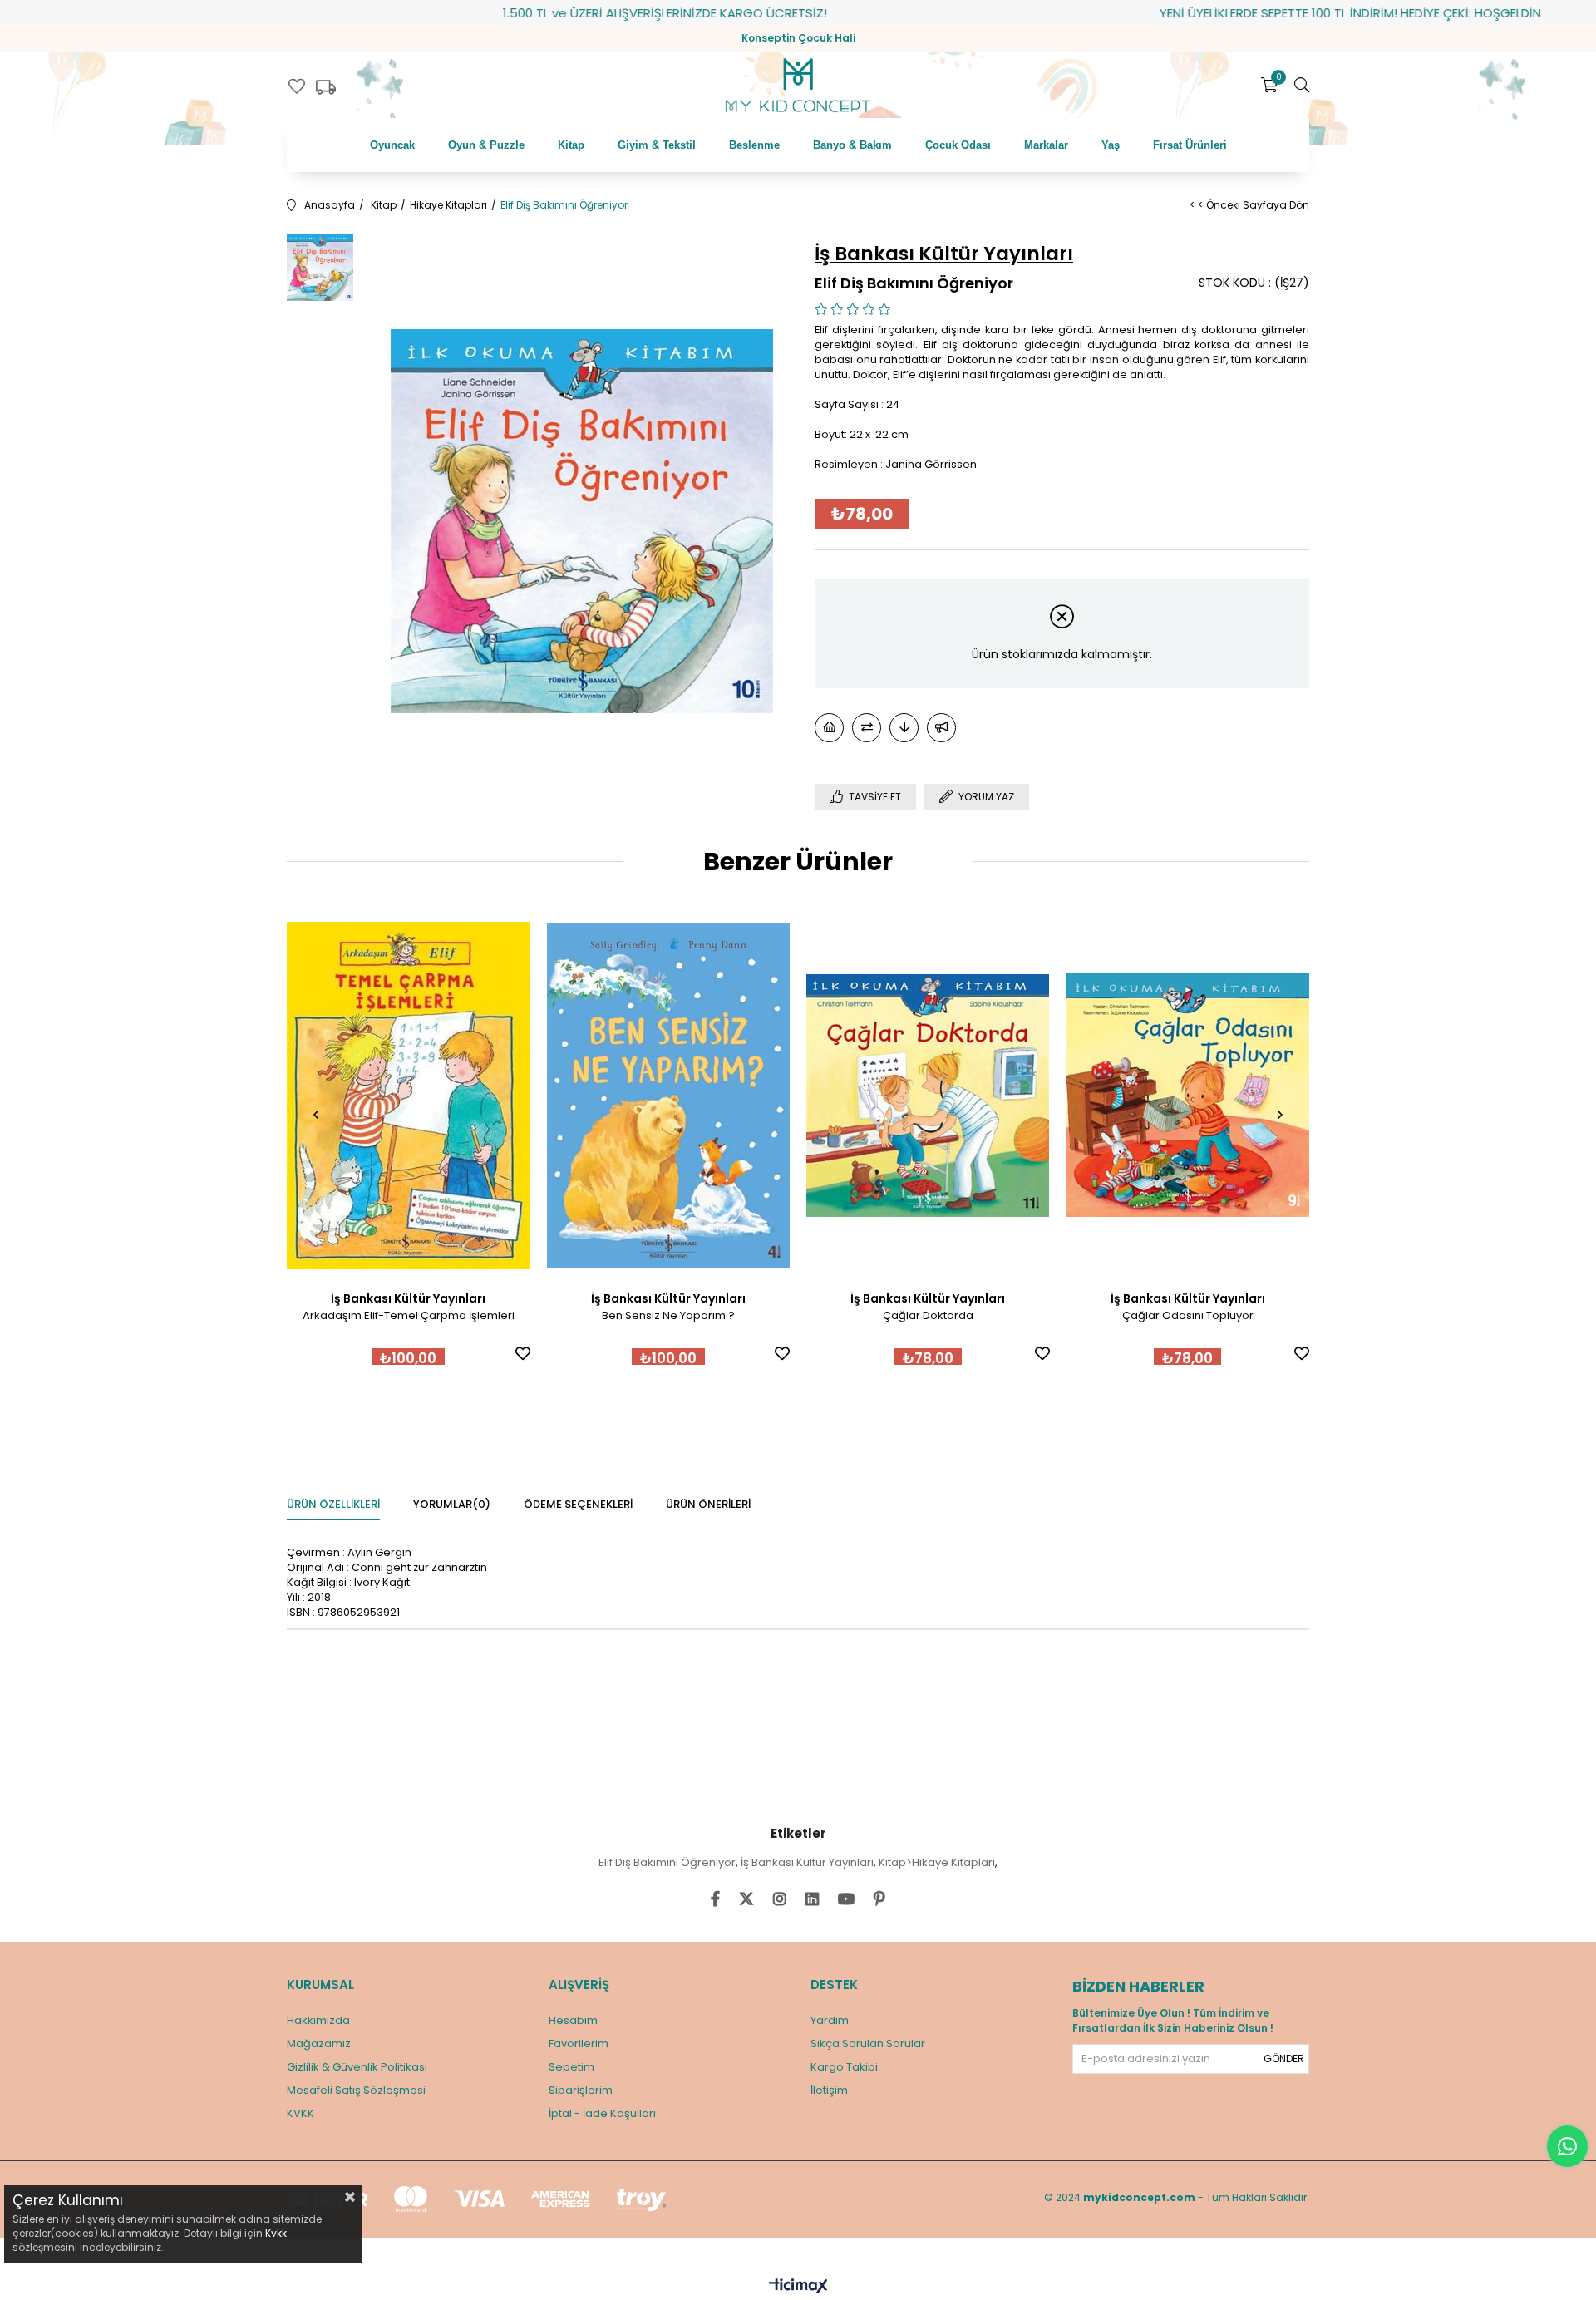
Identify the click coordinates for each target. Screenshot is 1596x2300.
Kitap (571, 145)
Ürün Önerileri (708, 1504)
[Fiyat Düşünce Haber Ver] (904, 728)
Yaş (1111, 145)
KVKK (300, 2113)
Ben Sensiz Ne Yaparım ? (668, 1315)
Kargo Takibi (844, 2067)
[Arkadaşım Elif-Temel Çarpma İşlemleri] (409, 1096)
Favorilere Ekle (523, 1353)
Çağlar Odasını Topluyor (1188, 1315)
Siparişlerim (581, 2090)
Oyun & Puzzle (486, 145)
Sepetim (571, 2067)
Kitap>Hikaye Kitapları (937, 1862)
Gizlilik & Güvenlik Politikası (357, 2067)
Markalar (1046, 145)
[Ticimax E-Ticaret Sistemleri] (798, 2287)
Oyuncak (392, 145)
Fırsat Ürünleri (1190, 145)
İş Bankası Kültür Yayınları (807, 1862)
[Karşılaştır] (867, 728)
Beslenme (754, 145)
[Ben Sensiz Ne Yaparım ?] (669, 1096)
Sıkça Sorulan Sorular (868, 2044)
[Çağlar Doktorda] (928, 1096)
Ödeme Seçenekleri (578, 1504)
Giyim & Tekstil (657, 145)
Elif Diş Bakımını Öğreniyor (667, 1862)
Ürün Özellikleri (333, 1504)
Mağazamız (319, 2044)
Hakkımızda (318, 2020)
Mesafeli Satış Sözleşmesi (356, 2090)
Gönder (1284, 2059)
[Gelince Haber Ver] (941, 728)
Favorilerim (579, 2044)
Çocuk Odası (958, 145)
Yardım (830, 2020)
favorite (297, 86)
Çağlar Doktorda (928, 1315)
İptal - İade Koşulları (602, 2113)
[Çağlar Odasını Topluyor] (1188, 1096)
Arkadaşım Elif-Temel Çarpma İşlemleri (409, 1315)
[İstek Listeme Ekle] (829, 728)
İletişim (829, 2090)
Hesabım (573, 2020)
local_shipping (326, 87)
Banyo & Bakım (852, 145)
